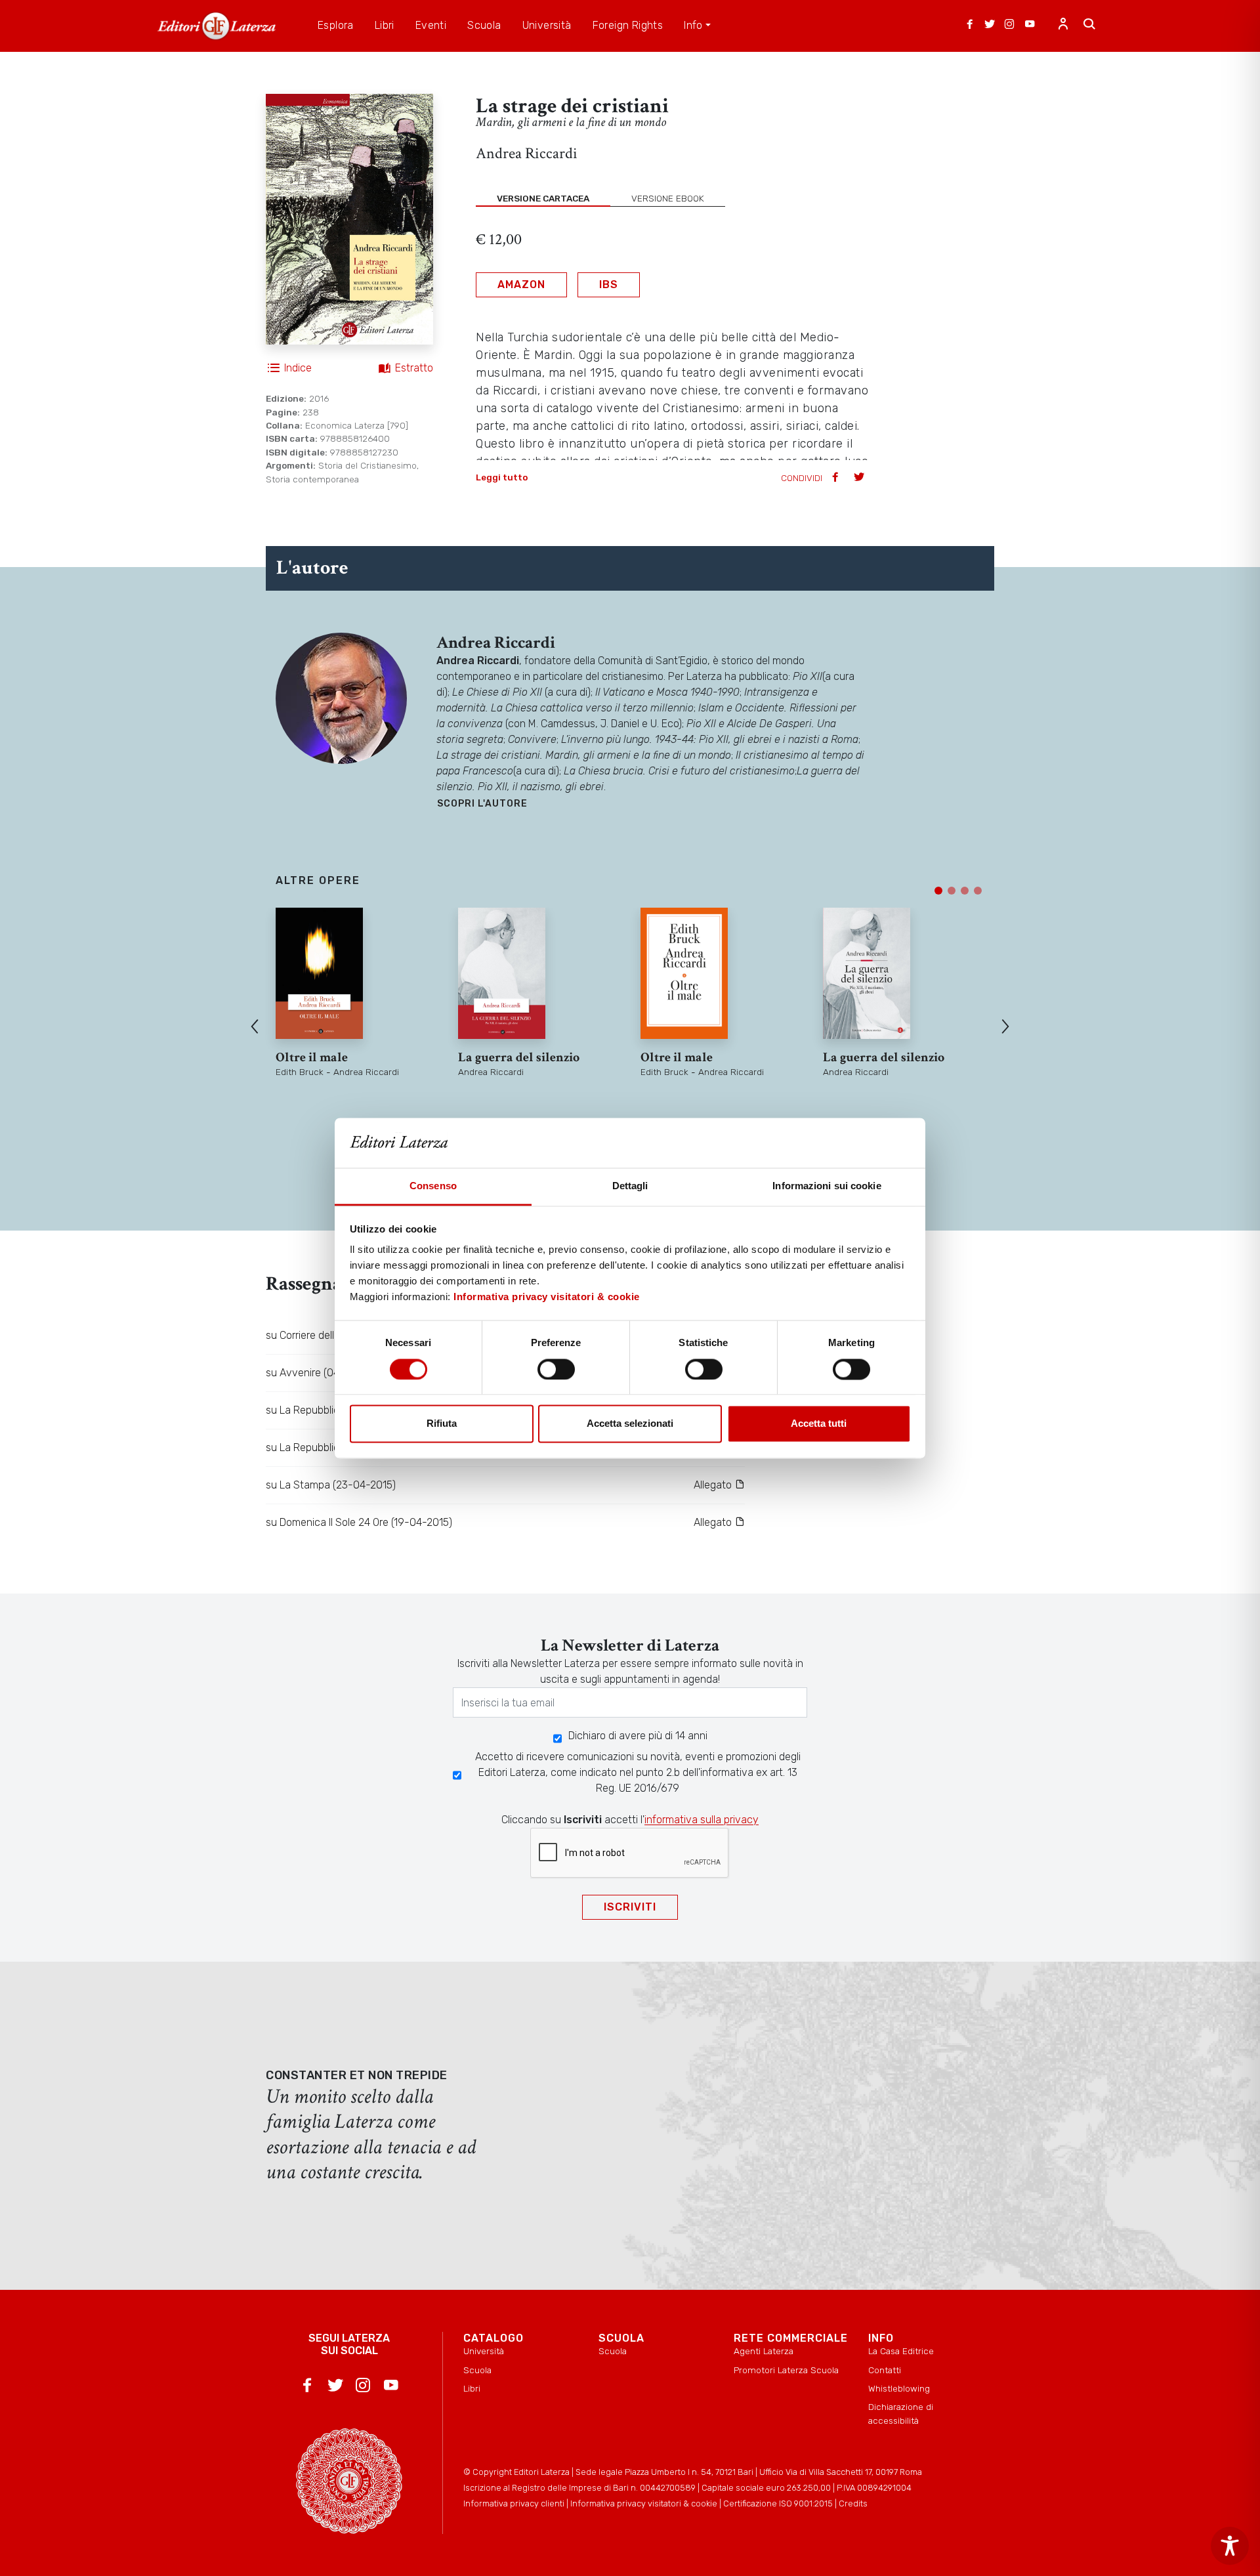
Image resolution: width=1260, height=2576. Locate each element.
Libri (472, 2388)
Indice (298, 368)
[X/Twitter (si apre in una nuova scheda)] (990, 26)
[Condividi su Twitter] (860, 478)
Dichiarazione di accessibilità (901, 2413)
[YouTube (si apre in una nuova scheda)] (1030, 26)
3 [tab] (965, 891)
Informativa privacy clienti (514, 2503)
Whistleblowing (899, 2388)
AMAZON (521, 285)
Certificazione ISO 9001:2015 (778, 2503)
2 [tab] (952, 891)
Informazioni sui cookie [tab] (827, 1186)
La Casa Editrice (901, 2351)
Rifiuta (442, 1424)
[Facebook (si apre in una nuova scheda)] (970, 26)
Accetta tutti (819, 1424)
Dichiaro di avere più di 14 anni (638, 1736)
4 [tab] (978, 891)
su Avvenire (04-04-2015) (326, 1373)
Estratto (414, 368)
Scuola (477, 2370)
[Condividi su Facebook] (837, 478)
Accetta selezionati (630, 1424)
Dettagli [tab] (630, 1186)
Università (484, 2351)
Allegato (714, 1485)
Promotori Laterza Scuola (786, 2370)
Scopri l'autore (482, 804)
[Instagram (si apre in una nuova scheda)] (1009, 26)
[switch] (556, 1369)
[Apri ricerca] (1089, 26)
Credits (853, 2503)
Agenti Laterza (764, 2351)
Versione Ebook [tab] (668, 198)
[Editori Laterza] (217, 26)
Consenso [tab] (433, 1186)
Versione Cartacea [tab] (543, 198)
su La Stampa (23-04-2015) (331, 1485)
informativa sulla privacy (702, 1820)
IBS (609, 285)
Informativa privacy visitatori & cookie (547, 1297)
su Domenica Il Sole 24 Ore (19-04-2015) (359, 1522)
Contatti (885, 2370)
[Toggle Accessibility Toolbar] (1230, 2546)
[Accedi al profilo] (1063, 26)
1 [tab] (938, 891)
